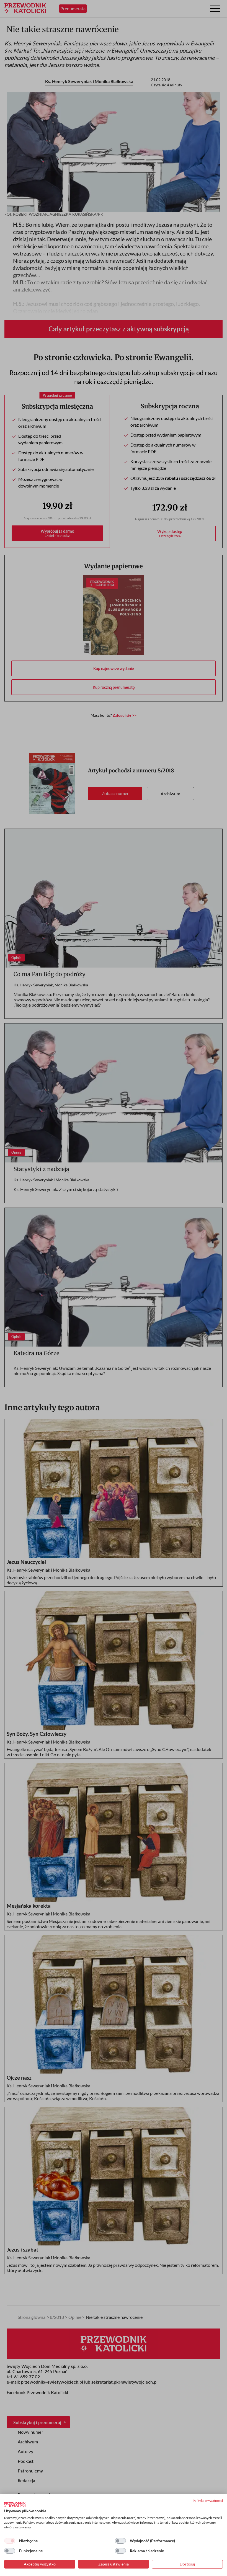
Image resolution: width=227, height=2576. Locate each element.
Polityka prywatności (208, 2501)
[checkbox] (10, 2541)
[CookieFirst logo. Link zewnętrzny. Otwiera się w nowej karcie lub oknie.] (15, 2505)
